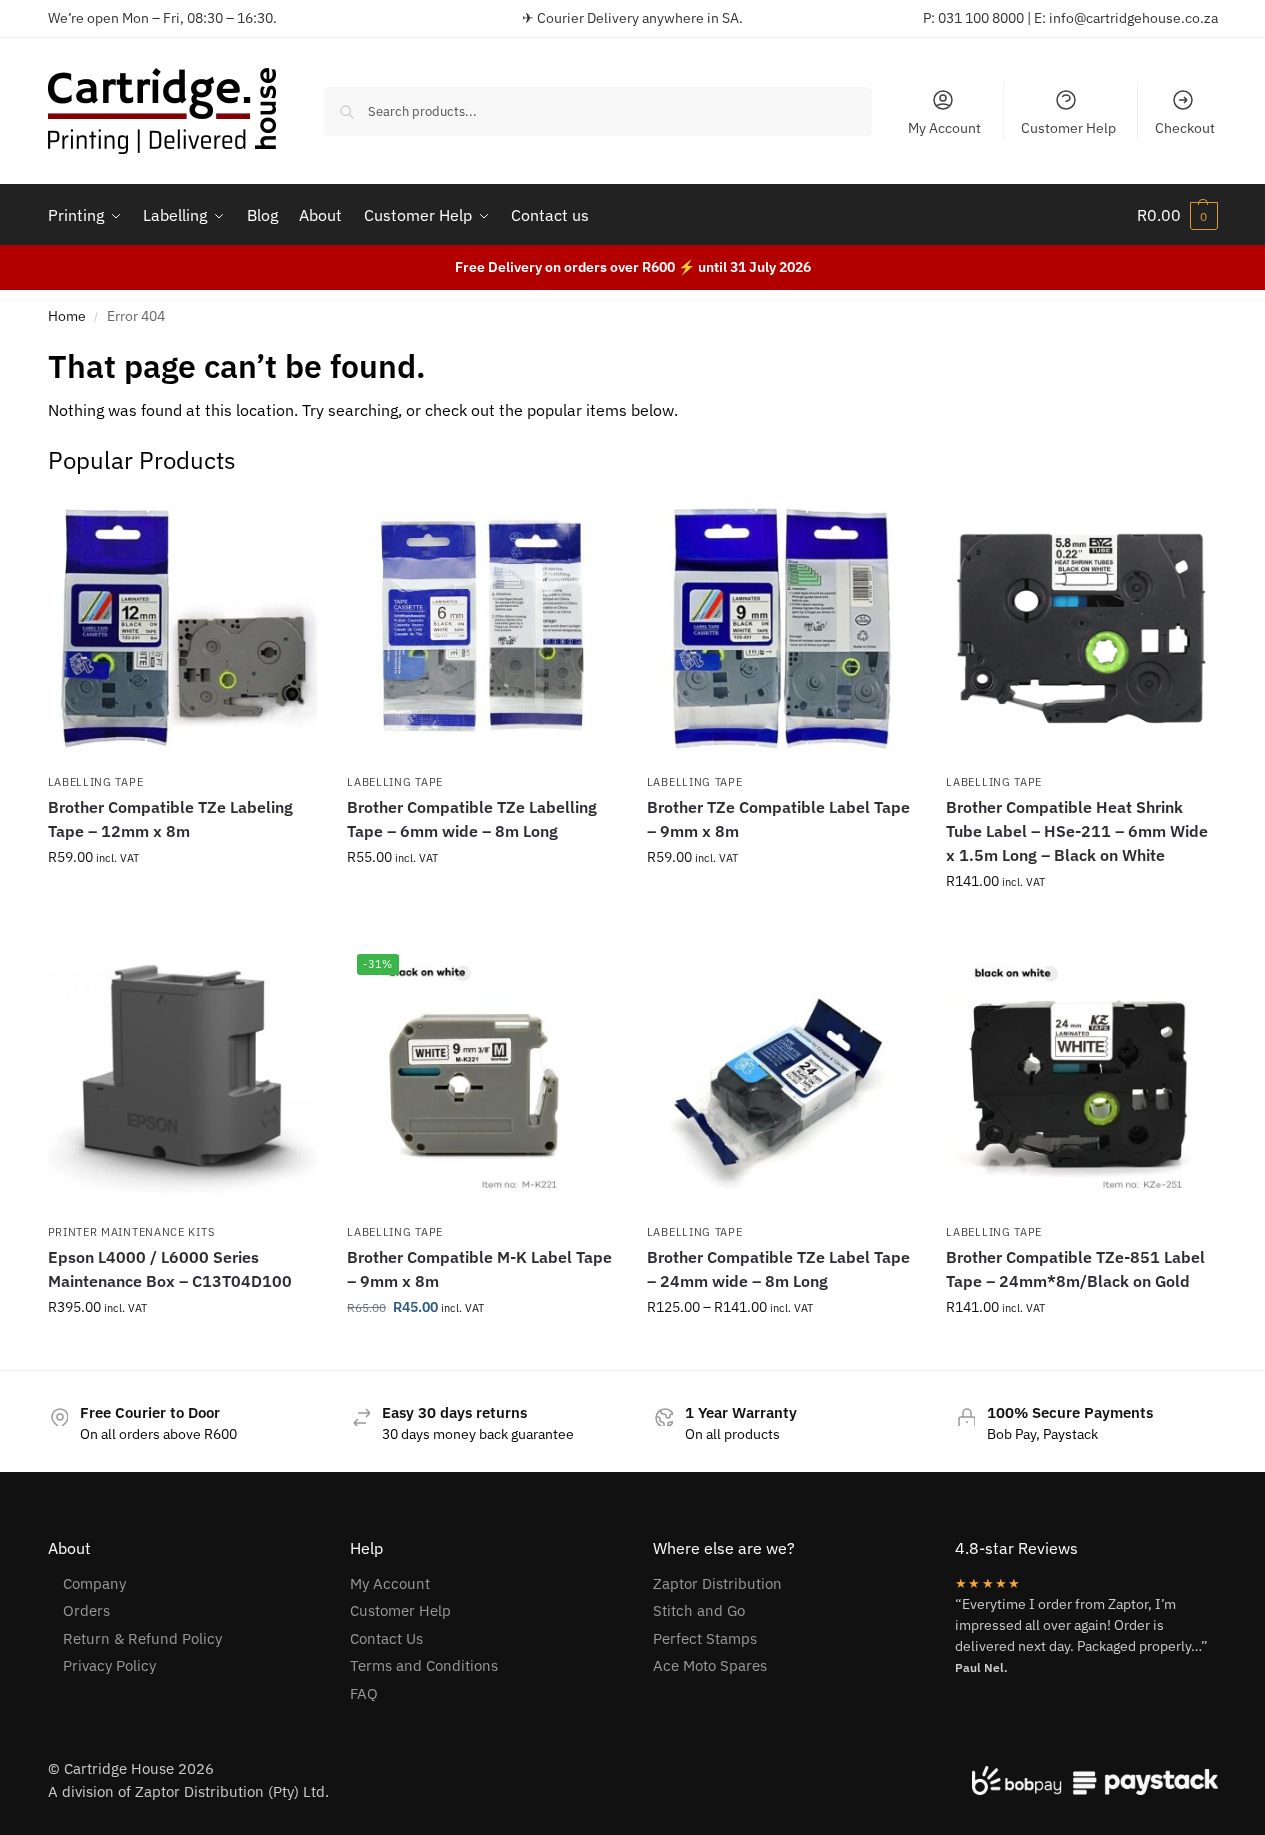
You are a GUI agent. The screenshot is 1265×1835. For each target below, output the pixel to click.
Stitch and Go (699, 1610)
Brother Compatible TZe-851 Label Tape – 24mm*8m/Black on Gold (1075, 1269)
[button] (1177, 215)
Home (67, 316)
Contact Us (386, 1638)
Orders (86, 1610)
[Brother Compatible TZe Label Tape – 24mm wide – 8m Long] (782, 1079)
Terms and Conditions (424, 1665)
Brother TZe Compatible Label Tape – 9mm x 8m (778, 819)
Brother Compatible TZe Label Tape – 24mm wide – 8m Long (778, 1269)
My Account (944, 128)
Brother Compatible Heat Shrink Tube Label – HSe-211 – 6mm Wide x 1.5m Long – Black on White (1077, 831)
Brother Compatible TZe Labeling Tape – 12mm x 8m (170, 819)
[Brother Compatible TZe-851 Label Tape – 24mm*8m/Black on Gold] (1081, 1079)
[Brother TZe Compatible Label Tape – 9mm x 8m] (782, 629)
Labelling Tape (96, 782)
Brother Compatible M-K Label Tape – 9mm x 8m (479, 1269)
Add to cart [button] (1081, 924)
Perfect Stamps (705, 1638)
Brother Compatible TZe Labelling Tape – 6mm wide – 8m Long (472, 819)
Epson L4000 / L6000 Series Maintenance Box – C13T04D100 (170, 1269)
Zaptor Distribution (717, 1583)
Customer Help (1068, 128)
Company (94, 1583)
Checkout (1185, 128)
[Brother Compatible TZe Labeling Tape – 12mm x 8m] (183, 629)
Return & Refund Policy (142, 1638)
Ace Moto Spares (710, 1665)
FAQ (364, 1693)
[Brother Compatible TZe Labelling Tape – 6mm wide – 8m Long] (482, 629)
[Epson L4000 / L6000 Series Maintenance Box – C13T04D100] (183, 1079)
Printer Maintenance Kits (131, 1232)
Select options (182, 900)
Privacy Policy (109, 1665)
